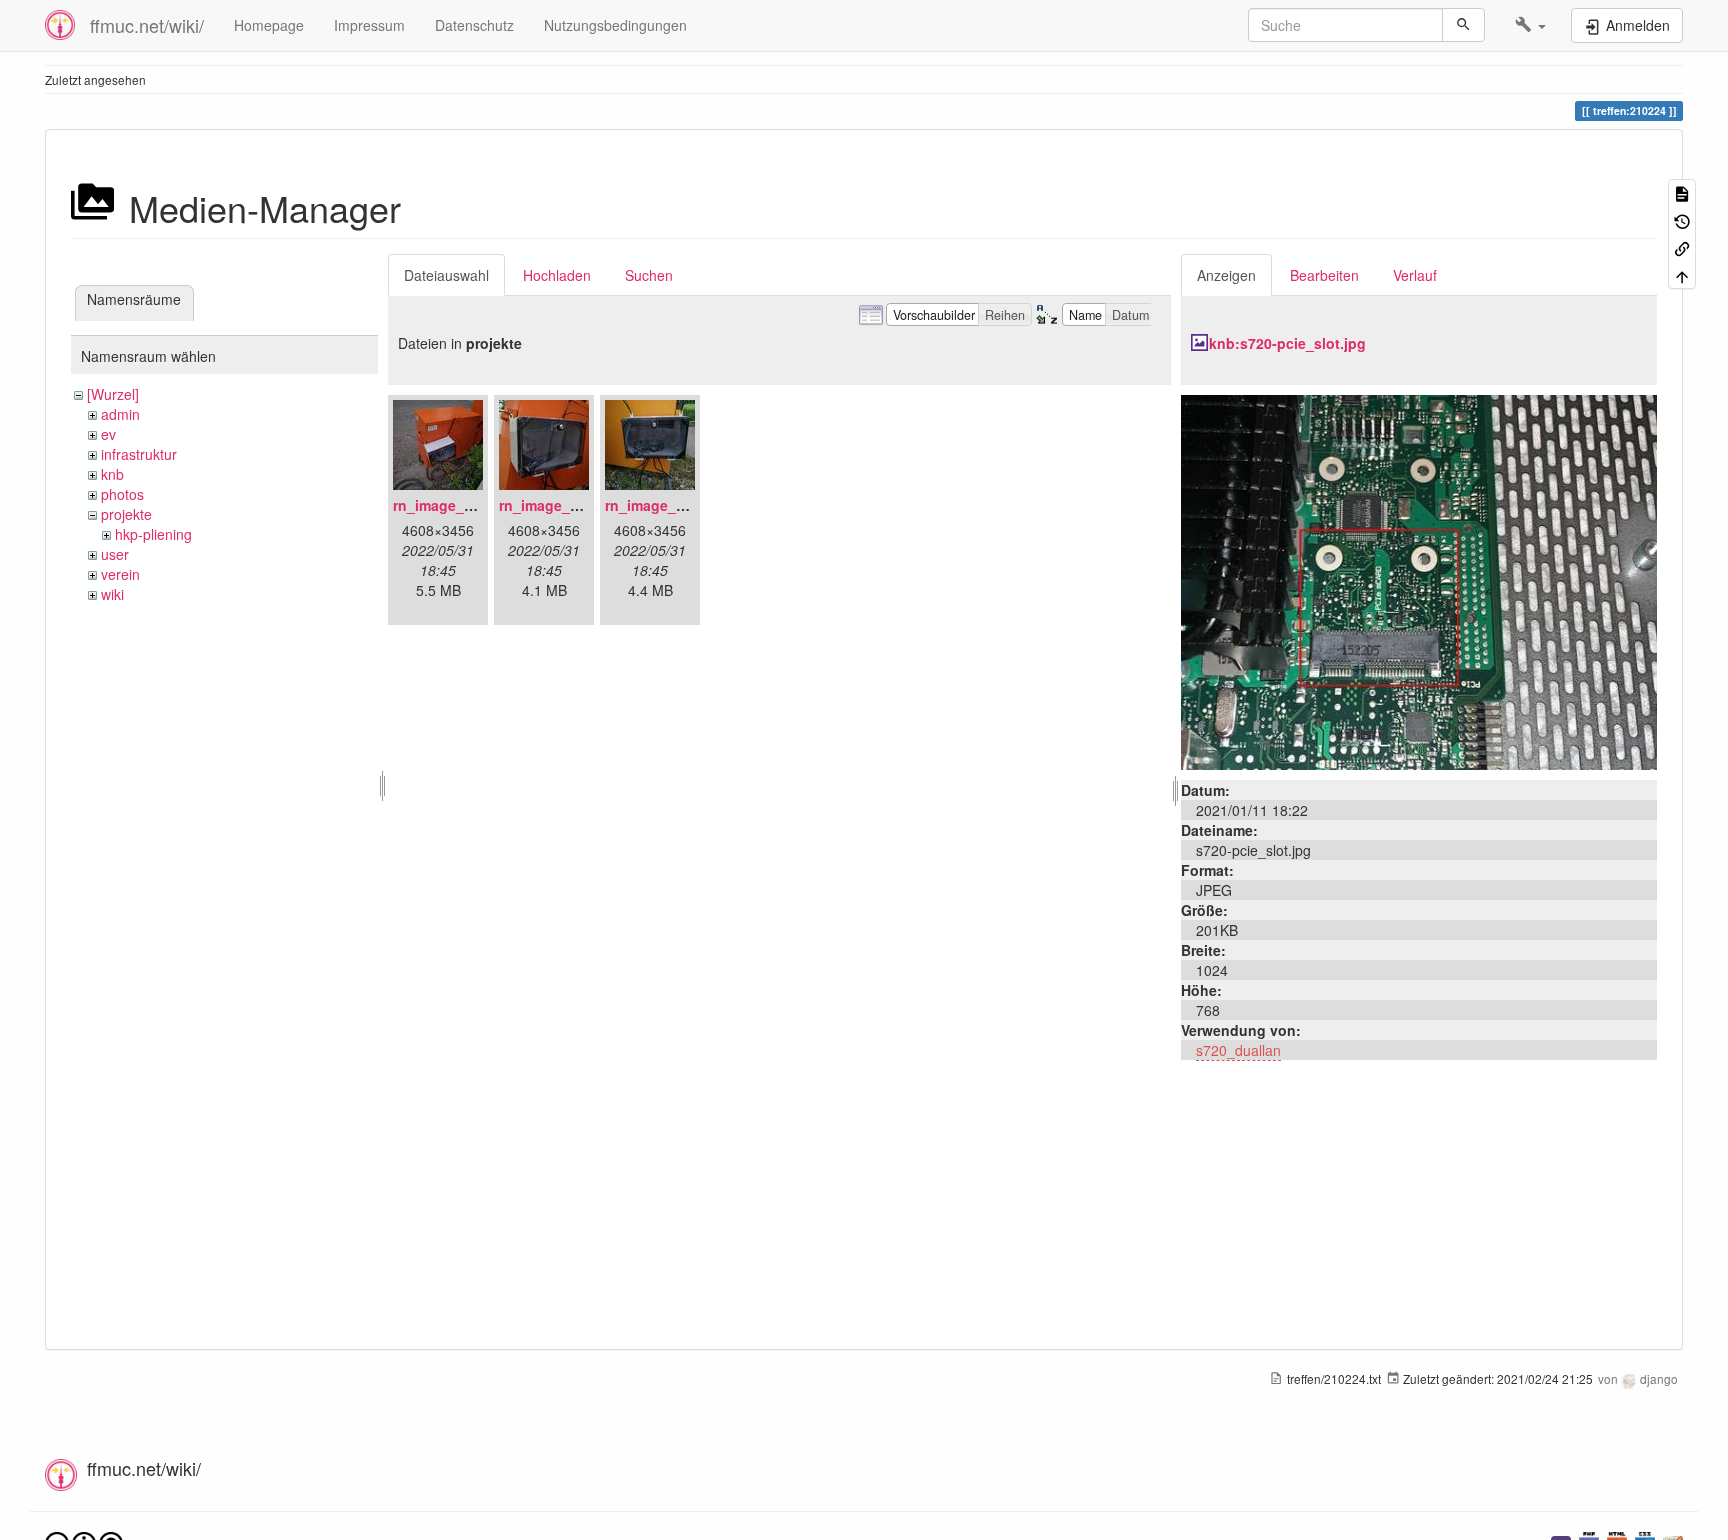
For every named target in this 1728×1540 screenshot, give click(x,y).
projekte (126, 514)
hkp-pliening (153, 534)
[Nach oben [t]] (1682, 274)
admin (120, 414)
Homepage (269, 25)
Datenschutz (474, 25)
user (115, 554)
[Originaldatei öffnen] (1419, 580)
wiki (112, 594)
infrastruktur (139, 454)
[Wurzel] (113, 394)
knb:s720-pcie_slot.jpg (1287, 343)
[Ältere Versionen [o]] (1682, 219)
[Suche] (1463, 25)
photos (122, 494)
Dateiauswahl (446, 275)
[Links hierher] (1682, 247)
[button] (1530, 25)
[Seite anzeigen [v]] (1682, 192)
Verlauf (1415, 275)
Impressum (369, 25)
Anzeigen (1226, 275)
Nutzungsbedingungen (615, 25)
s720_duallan (1238, 1050)
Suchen (649, 275)
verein (120, 574)
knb (112, 474)
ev (108, 434)
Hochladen (557, 275)
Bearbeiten (1324, 275)
